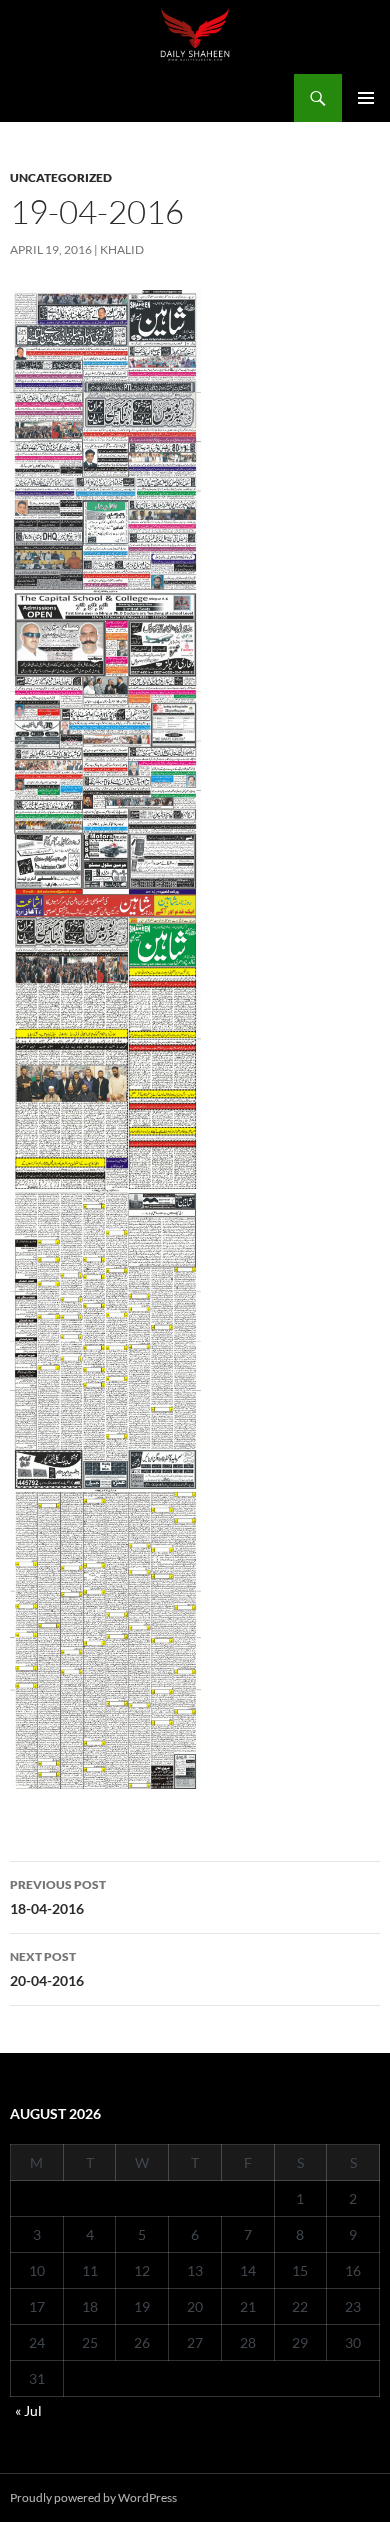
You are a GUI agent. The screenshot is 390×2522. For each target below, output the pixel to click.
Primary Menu (366, 98)
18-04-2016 (58, 1897)
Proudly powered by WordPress (93, 2497)
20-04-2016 (47, 1969)
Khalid (122, 249)
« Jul (28, 2410)
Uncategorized (61, 177)
